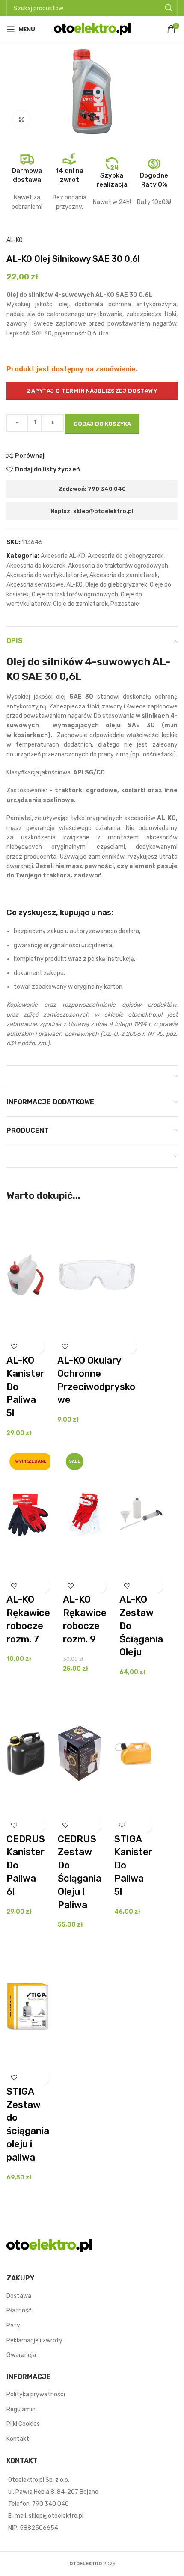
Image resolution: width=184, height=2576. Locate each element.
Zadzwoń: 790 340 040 (92, 489)
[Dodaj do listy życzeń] (14, 1347)
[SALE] (85, 1514)
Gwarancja (21, 2355)
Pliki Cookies (23, 2424)
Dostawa (19, 2296)
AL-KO (15, 240)
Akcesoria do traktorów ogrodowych (118, 566)
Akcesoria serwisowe (35, 585)
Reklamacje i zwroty (34, 2340)
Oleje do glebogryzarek (116, 585)
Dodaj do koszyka (102, 424)
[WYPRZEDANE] (28, 1514)
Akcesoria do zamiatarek (124, 575)
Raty (13, 2326)
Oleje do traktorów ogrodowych (75, 594)
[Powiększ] (21, 119)
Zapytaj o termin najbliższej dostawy (92, 391)
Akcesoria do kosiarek (36, 566)
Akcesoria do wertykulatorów (47, 575)
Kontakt (18, 2439)
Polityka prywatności (36, 2394)
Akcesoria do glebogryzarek (126, 556)
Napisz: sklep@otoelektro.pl (92, 511)
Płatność (19, 2311)
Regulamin (21, 2409)
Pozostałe (125, 604)
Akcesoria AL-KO (63, 556)
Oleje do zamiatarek (80, 604)
